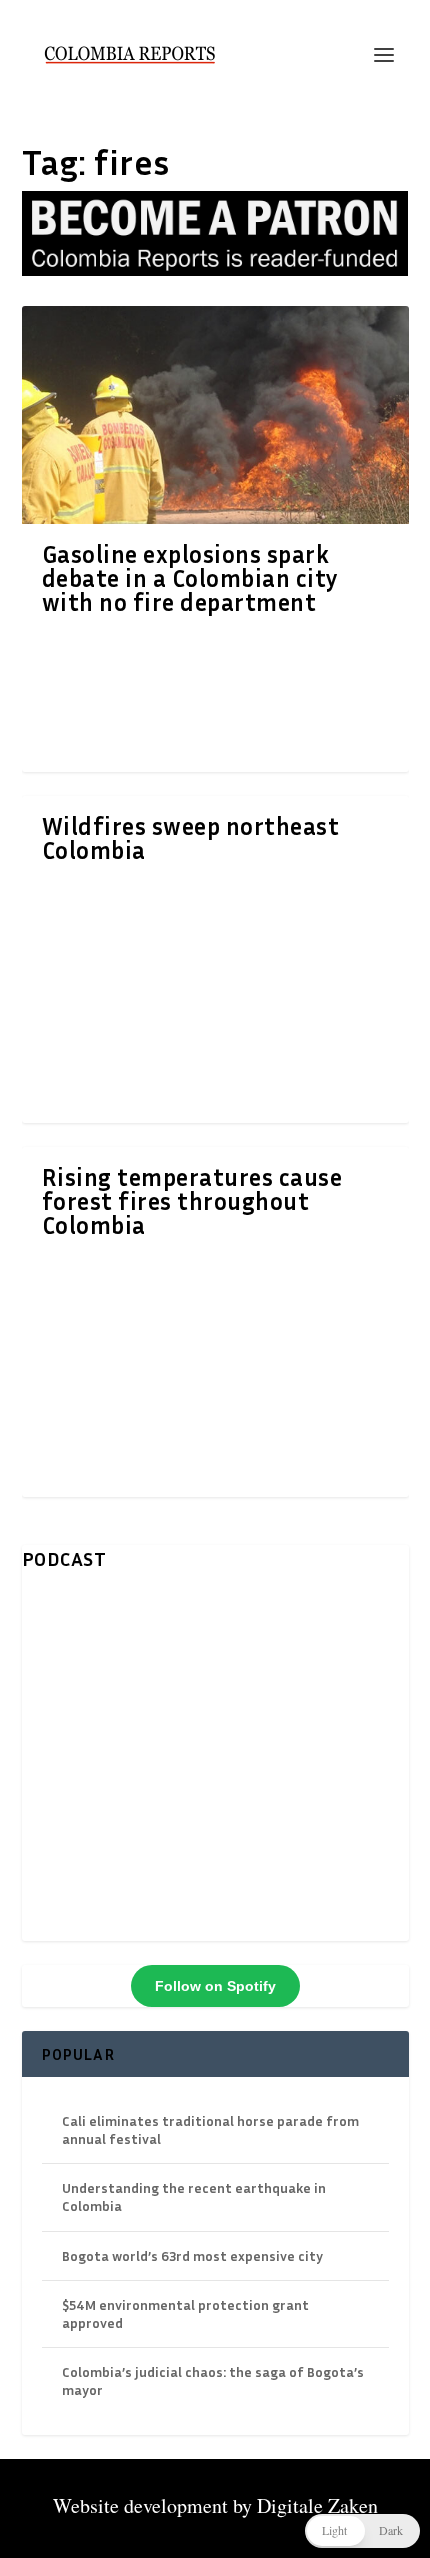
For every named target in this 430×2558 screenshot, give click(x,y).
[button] (362, 2531)
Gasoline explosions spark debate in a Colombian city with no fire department (190, 578)
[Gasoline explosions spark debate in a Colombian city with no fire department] (215, 415)
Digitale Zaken (317, 2505)
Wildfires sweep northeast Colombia (191, 838)
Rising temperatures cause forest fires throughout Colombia (192, 1201)
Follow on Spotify (215, 1986)
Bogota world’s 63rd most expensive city (192, 2255)
